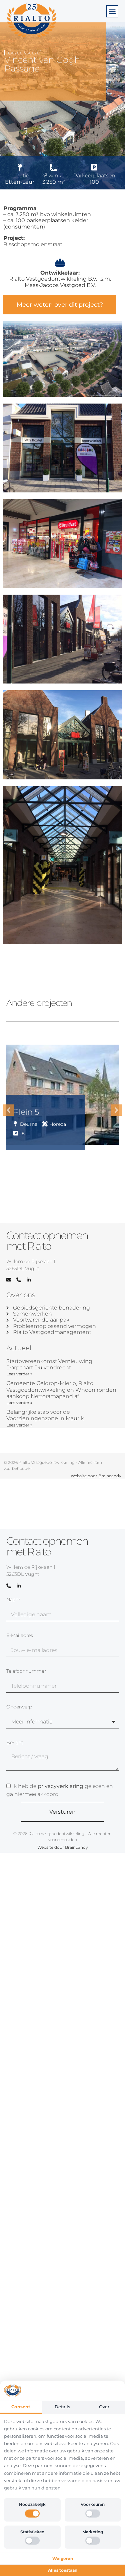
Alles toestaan (63, 2570)
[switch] (32, 2514)
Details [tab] (62, 2407)
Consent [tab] (21, 2407)
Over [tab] (104, 2407)
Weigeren (63, 2558)
